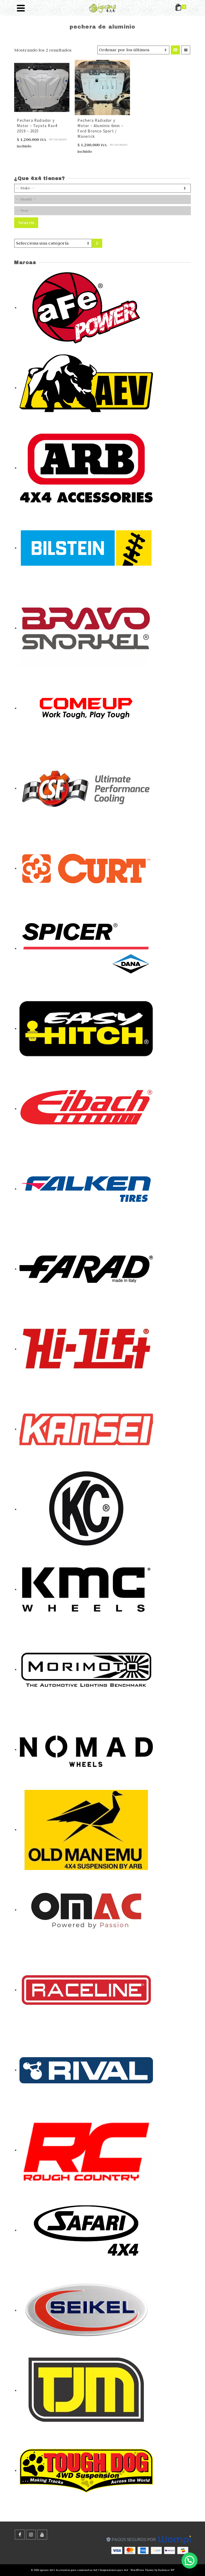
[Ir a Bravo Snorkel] (86, 628)
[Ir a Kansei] (86, 1429)
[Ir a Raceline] (86, 1990)
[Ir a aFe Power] (86, 307)
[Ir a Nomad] (86, 1749)
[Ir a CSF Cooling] (86, 788)
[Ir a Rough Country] (86, 2150)
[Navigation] (21, 8)
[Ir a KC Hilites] (86, 1509)
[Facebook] (20, 2535)
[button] (190, 2561)
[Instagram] (31, 2535)
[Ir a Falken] (86, 1189)
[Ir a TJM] (86, 2390)
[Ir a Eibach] (86, 1108)
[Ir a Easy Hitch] (86, 1028)
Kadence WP (166, 2570)
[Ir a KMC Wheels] (86, 1589)
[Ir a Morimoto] (86, 1669)
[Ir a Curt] (86, 868)
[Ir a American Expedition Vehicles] (86, 387)
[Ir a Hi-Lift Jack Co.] (86, 1349)
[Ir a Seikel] (86, 2310)
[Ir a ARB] (86, 468)
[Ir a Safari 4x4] (86, 2230)
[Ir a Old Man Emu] (86, 1829)
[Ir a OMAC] (86, 1910)
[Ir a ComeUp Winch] (86, 708)
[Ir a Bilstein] (86, 548)
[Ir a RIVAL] (86, 2070)
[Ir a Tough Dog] (86, 2470)
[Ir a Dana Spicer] (86, 948)
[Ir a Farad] (86, 1269)
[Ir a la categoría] (97, 243)
